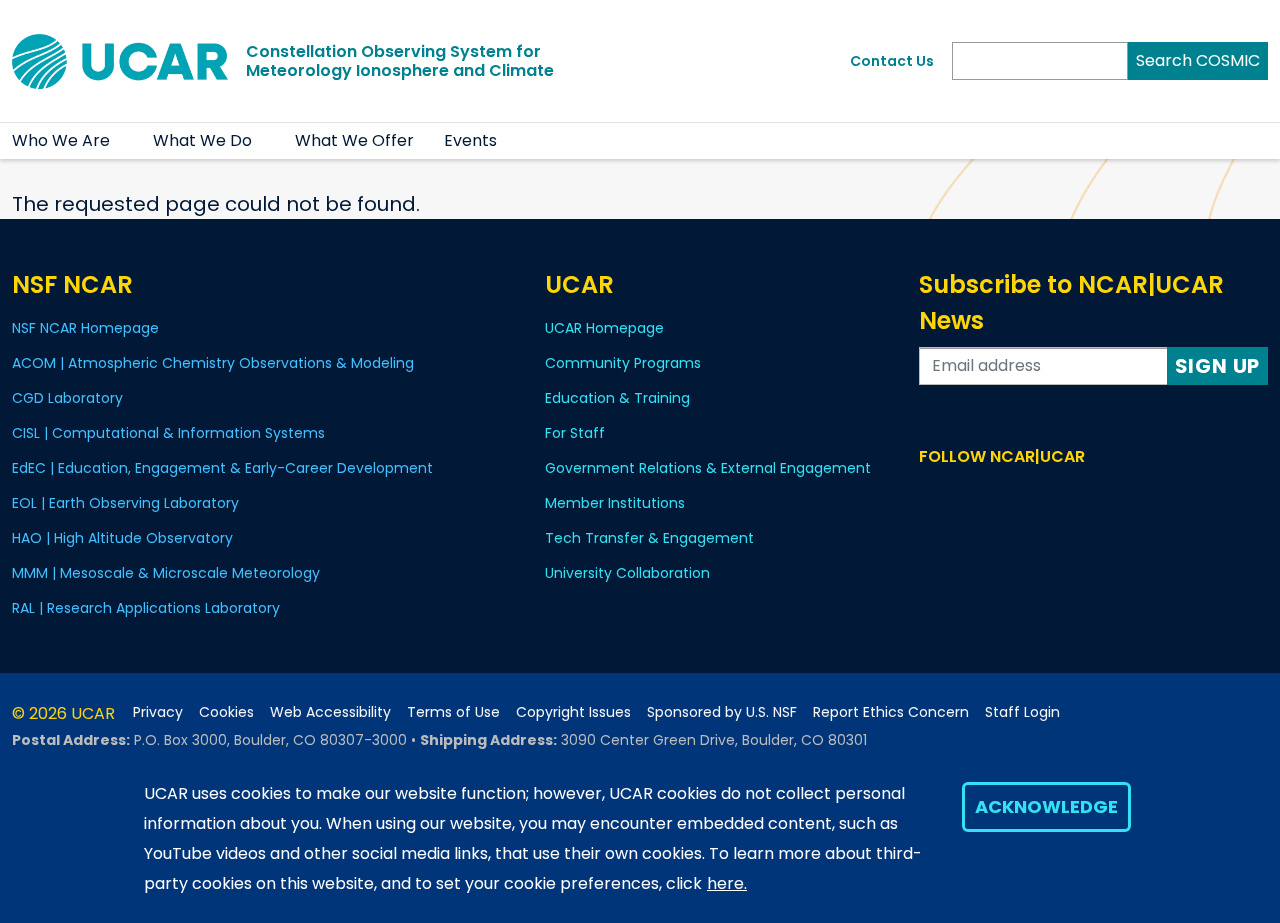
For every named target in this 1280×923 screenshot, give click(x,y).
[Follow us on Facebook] (931, 494)
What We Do (202, 140)
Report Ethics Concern (891, 712)
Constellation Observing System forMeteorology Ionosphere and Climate (400, 61)
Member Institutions (615, 503)
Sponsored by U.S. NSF (722, 712)
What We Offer (354, 140)
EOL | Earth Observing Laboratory (125, 503)
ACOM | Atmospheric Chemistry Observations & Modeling (213, 363)
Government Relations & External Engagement (708, 468)
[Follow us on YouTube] (1018, 494)
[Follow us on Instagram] (989, 494)
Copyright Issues (573, 712)
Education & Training (617, 398)
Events (470, 140)
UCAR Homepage (604, 328)
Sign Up (1218, 366)
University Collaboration (627, 573)
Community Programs (623, 363)
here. (727, 883)
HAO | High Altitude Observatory (122, 538)
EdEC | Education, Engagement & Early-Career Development (222, 468)
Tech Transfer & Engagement (649, 538)
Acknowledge (1046, 806)
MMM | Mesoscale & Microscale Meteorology (166, 573)
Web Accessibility (330, 712)
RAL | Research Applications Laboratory (146, 608)
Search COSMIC (1198, 60)
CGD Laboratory (67, 398)
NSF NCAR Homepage (85, 328)
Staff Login (1022, 712)
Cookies (226, 712)
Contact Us (892, 61)
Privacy (158, 712)
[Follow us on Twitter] (960, 494)
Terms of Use (453, 712)
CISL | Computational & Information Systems (168, 433)
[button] (122, 141)
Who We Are (61, 140)
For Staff (575, 433)
